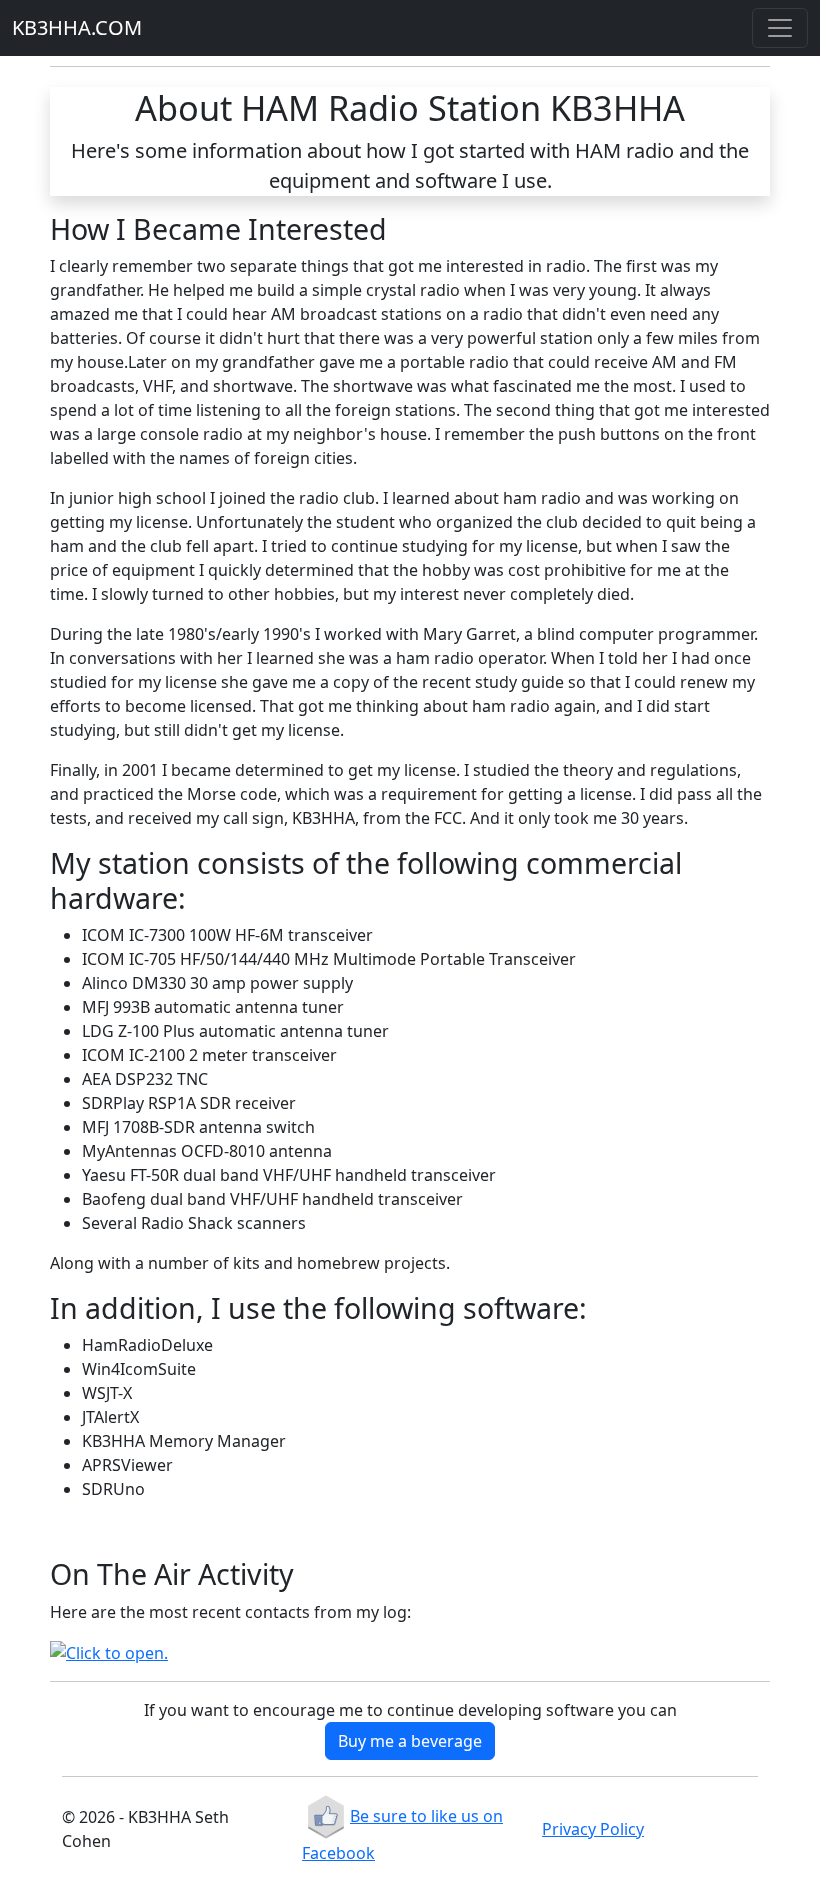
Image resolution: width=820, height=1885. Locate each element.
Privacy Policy (593, 1829)
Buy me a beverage (410, 1741)
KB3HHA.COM (77, 27)
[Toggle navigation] (780, 28)
